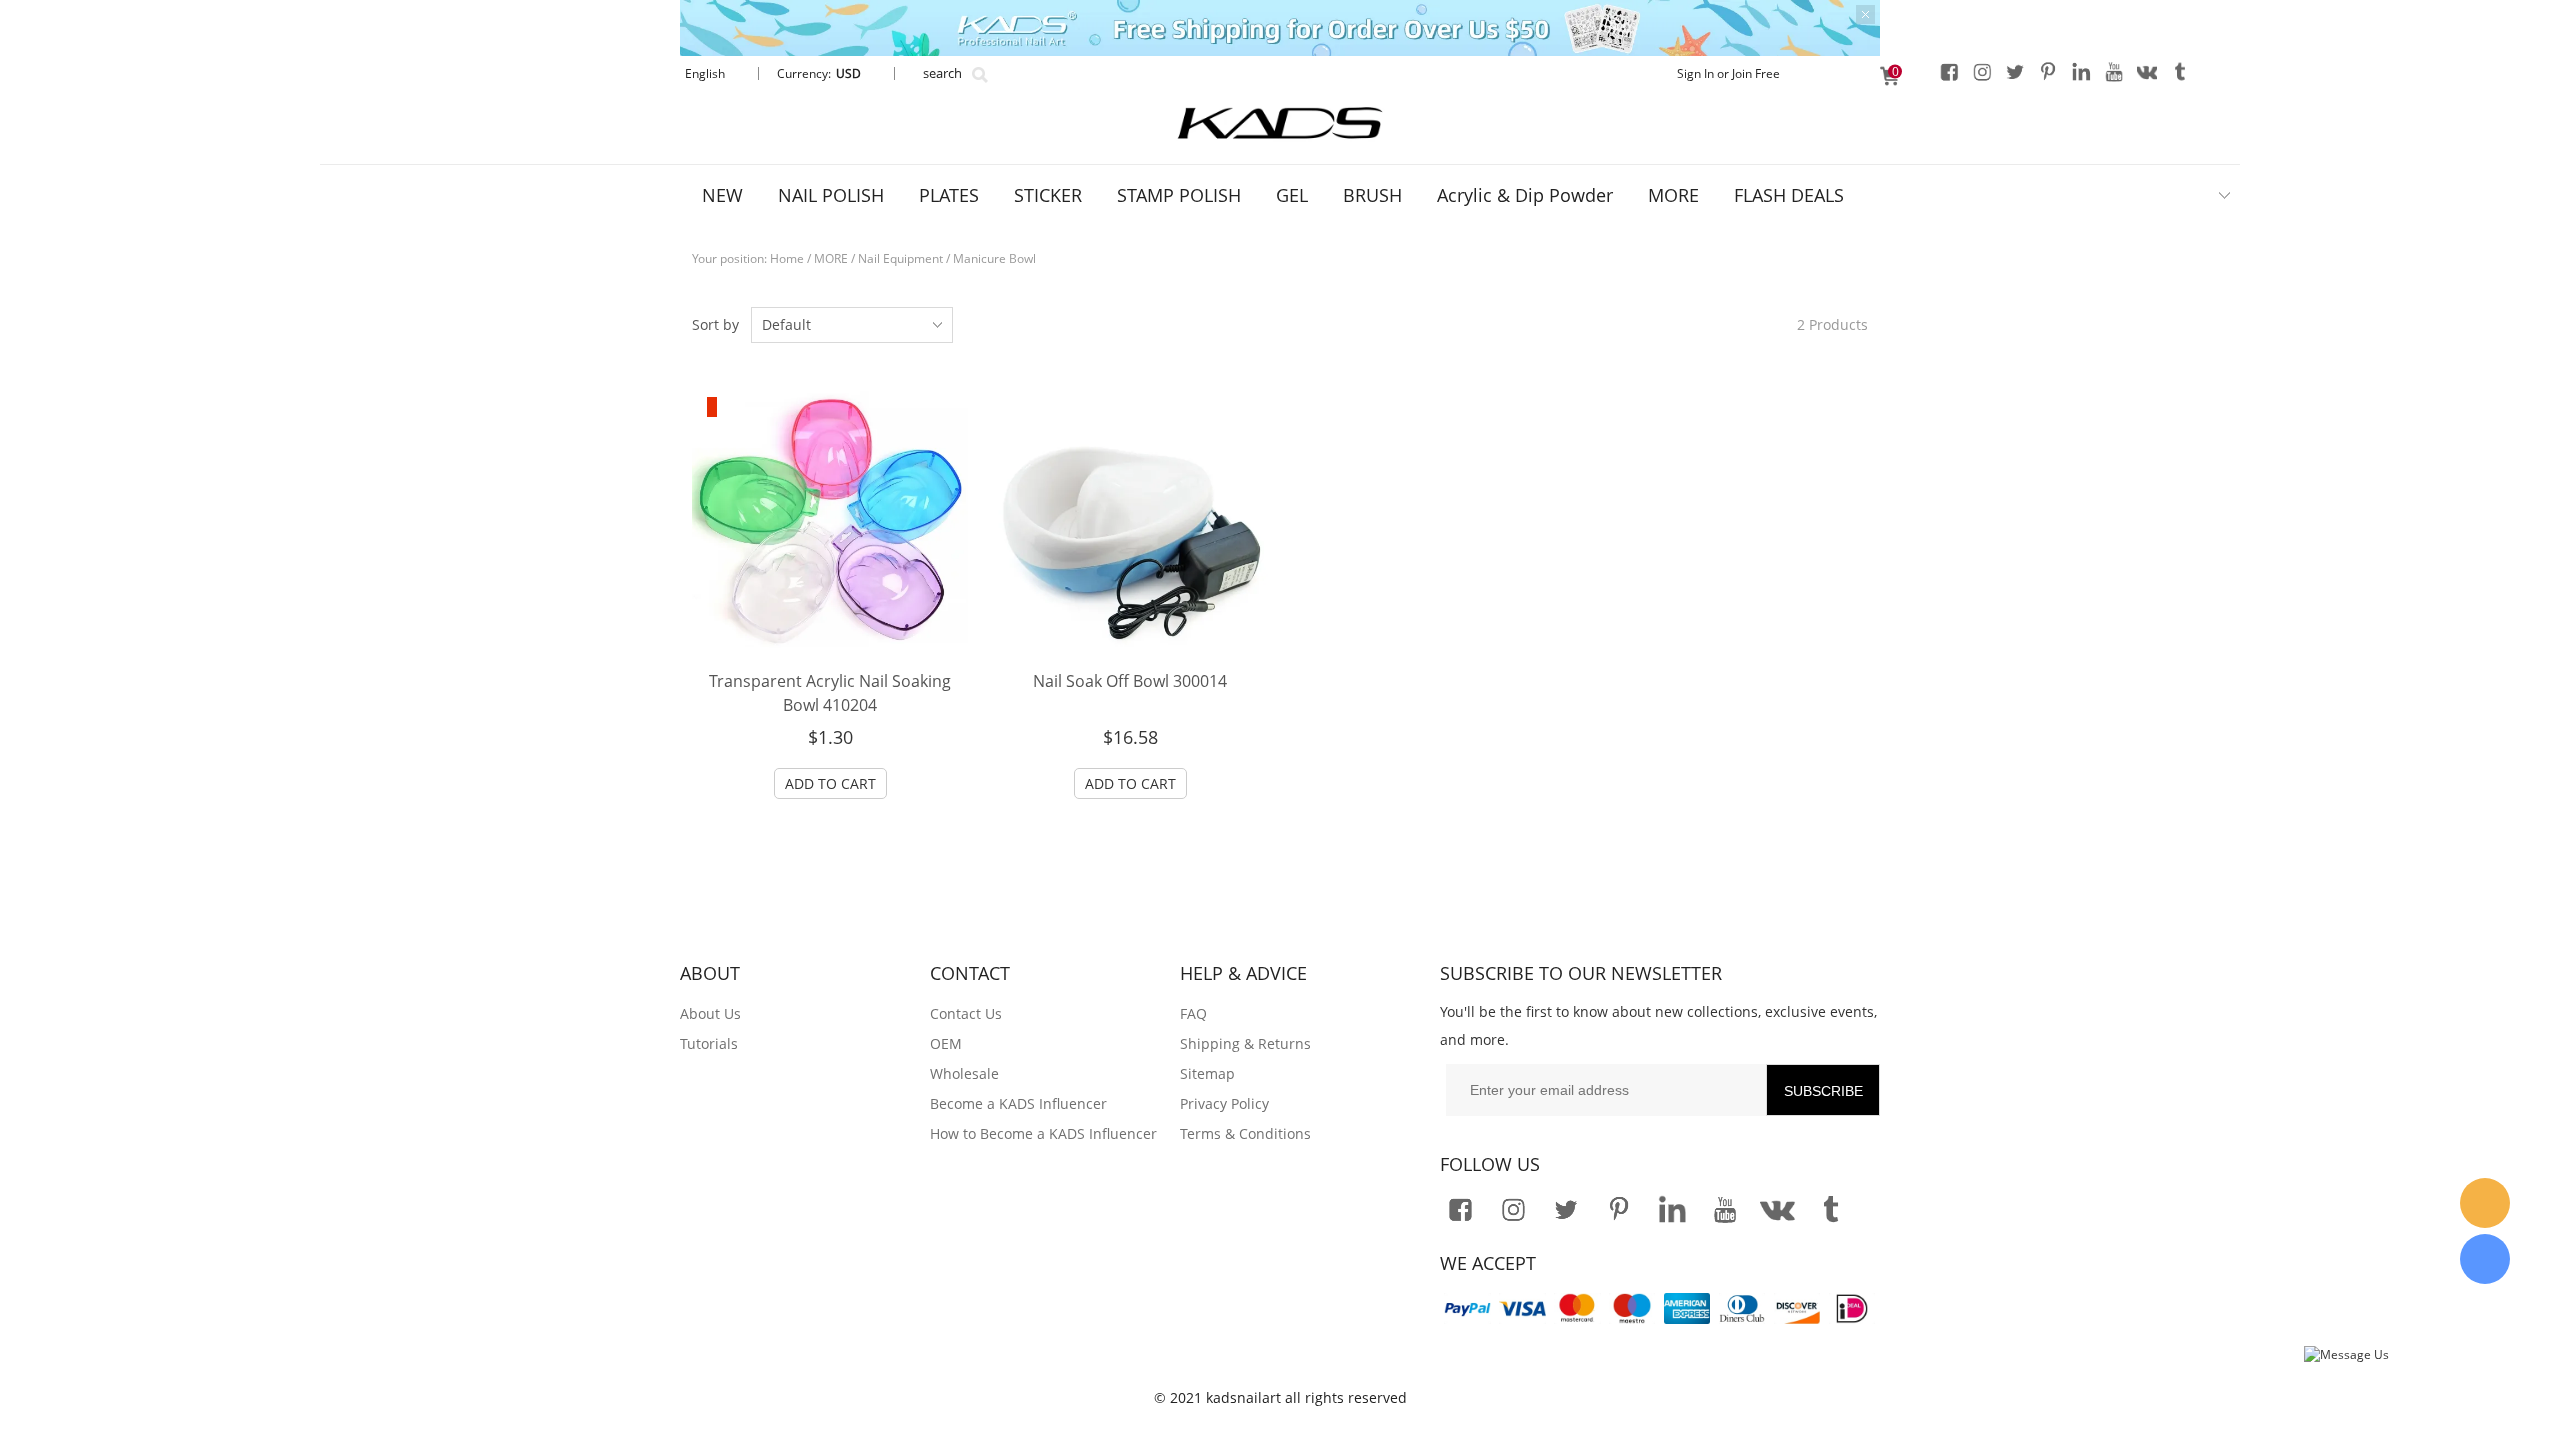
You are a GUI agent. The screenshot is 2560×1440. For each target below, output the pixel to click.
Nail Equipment (900, 258)
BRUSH (1372, 195)
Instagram (1982, 71)
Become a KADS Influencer (1018, 1103)
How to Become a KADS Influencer (1043, 1133)
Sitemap (1207, 1073)
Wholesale (964, 1073)
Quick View (830, 612)
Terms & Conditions (1245, 1133)
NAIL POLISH (831, 195)
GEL (1292, 195)
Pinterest (2048, 71)
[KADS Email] (2485, 1203)
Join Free (1756, 73)
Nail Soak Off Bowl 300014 (1130, 681)
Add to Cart (830, 783)
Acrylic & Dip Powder (1525, 195)
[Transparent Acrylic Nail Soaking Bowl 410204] (830, 520)
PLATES (949, 195)
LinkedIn (2081, 71)
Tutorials (709, 1043)
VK (2147, 71)
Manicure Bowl (994, 258)
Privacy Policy (1224, 1103)
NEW (722, 195)
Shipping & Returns (1245, 1043)
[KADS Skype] (2485, 1259)
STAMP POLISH (1179, 195)
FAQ (1193, 1013)
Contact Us (966, 1013)
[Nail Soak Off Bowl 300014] (1130, 520)
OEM (946, 1043)
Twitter (2015, 71)
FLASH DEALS (1789, 195)
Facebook (1949, 71)
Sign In (1695, 73)
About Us (710, 1013)
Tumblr (2180, 71)
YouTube (2114, 71)
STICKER (1048, 195)
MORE (1673, 195)
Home (787, 258)
